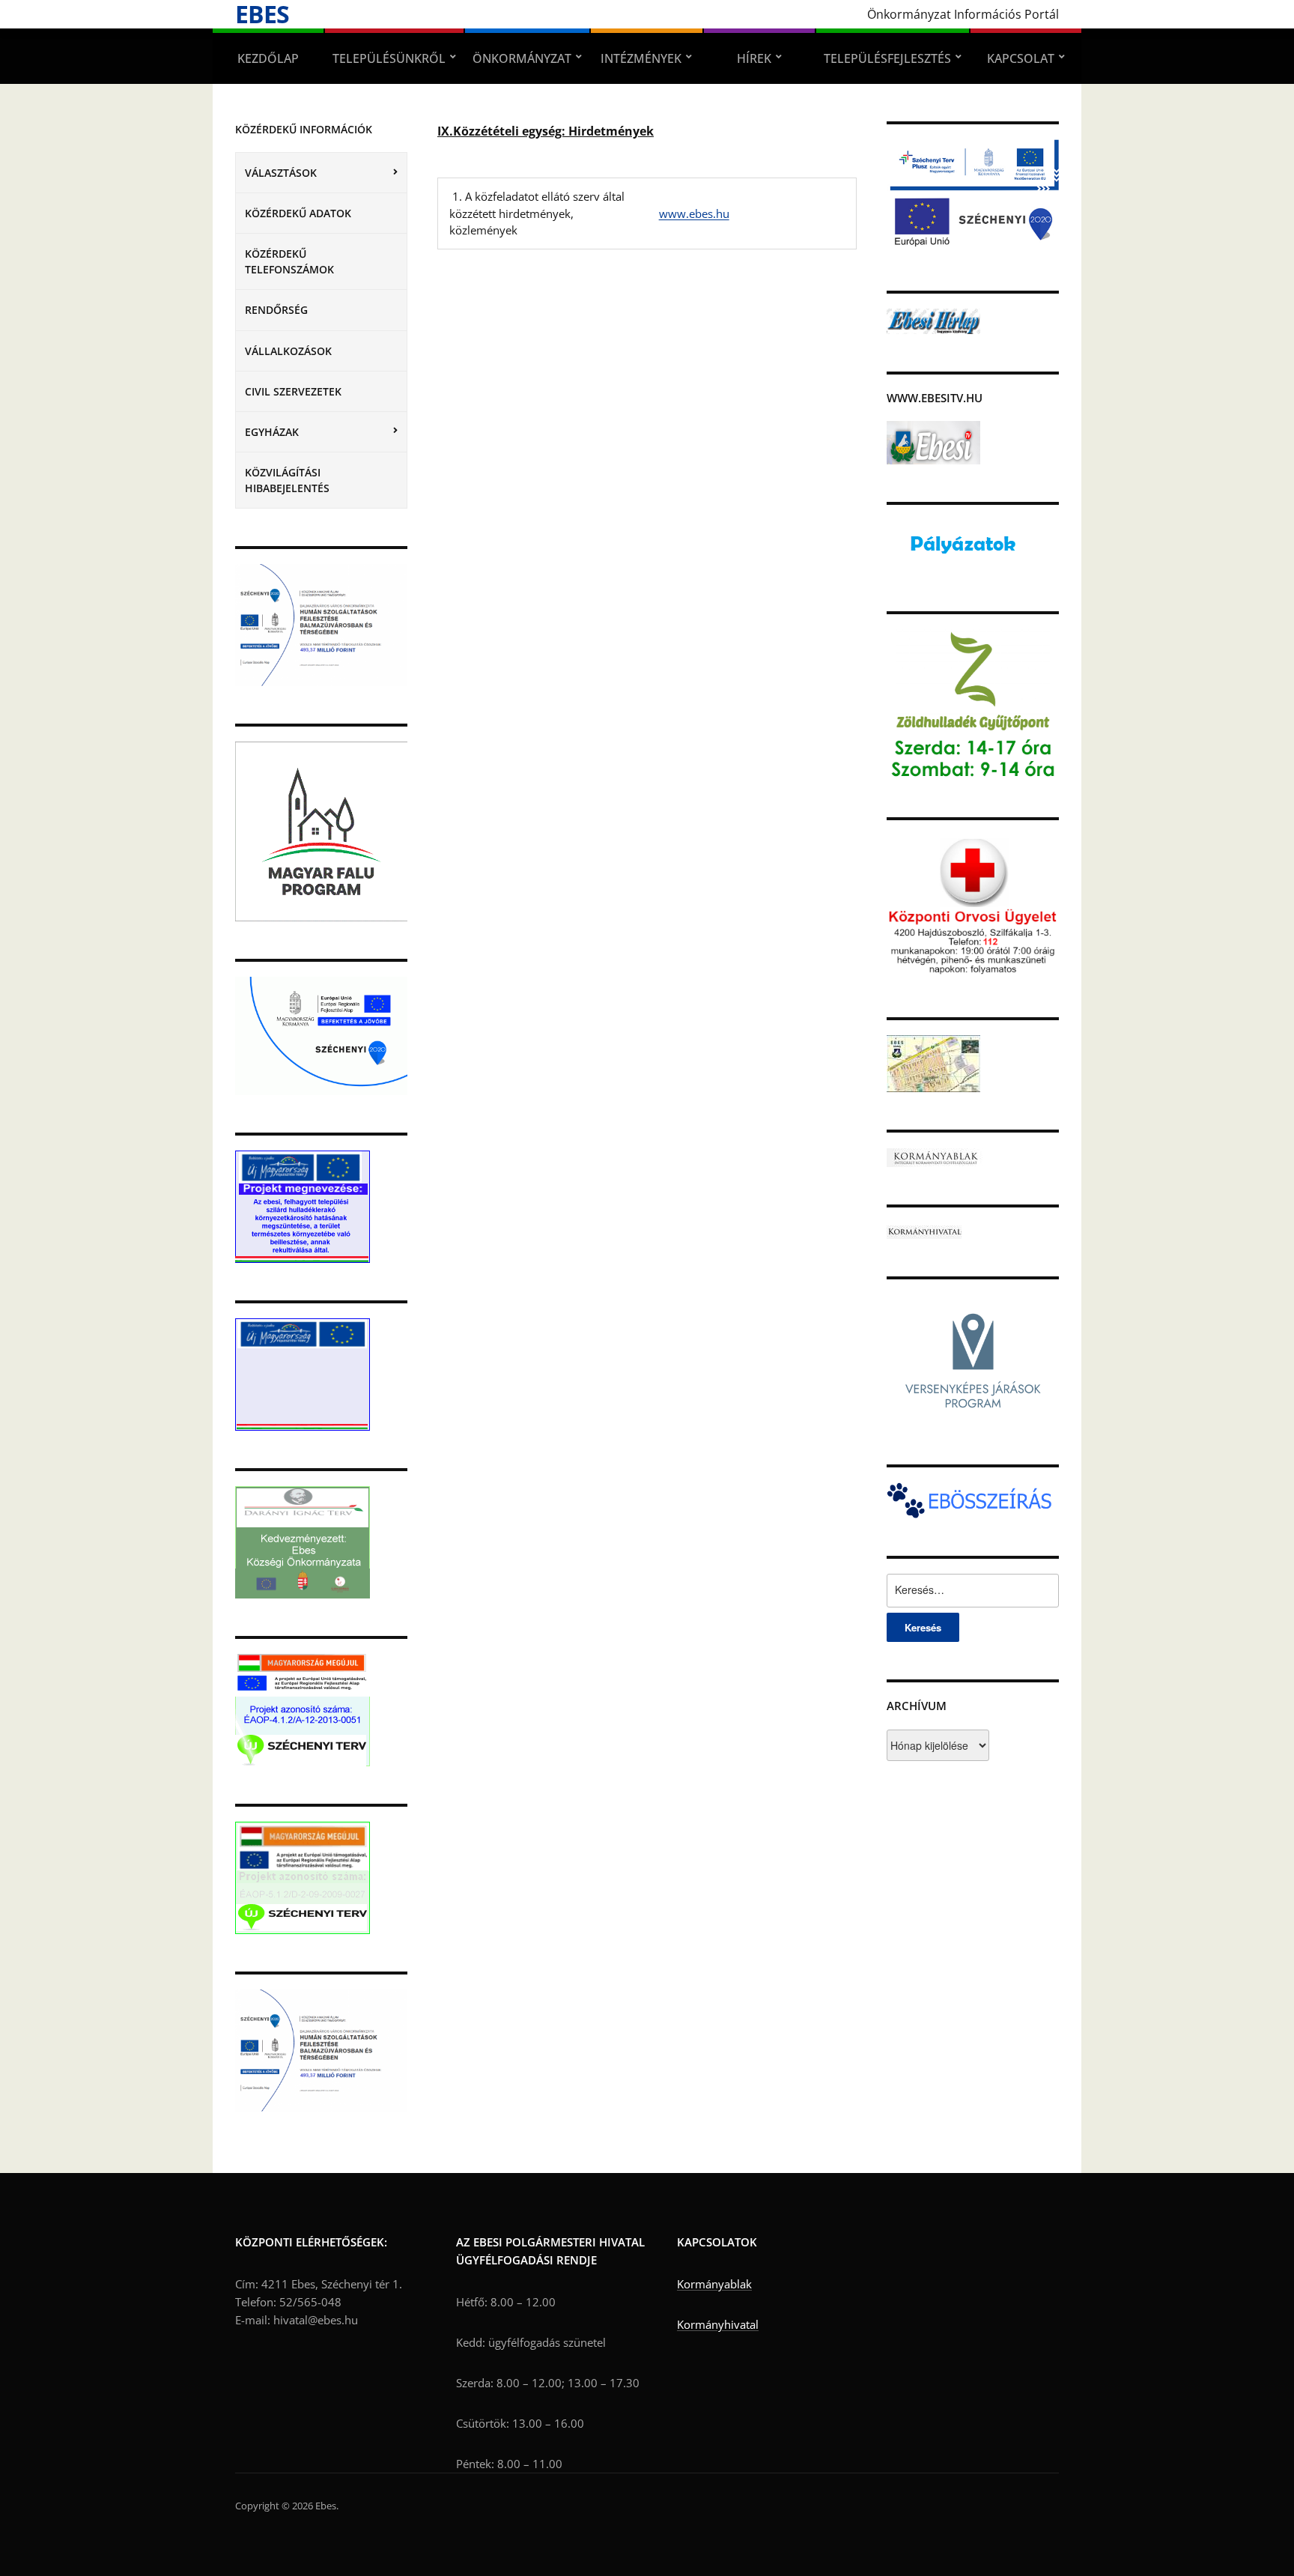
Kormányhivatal (718, 2324)
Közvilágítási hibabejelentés (287, 480)
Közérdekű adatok (298, 213)
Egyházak (272, 432)
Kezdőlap (268, 58)
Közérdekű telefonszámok (289, 261)
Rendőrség (276, 310)
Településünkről (389, 58)
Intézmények (641, 58)
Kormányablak (714, 2284)
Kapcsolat (1021, 58)
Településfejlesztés (887, 58)
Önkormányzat (522, 58)
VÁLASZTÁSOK (281, 173)
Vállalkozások (288, 351)
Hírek (754, 58)
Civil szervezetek (293, 391)
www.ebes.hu (694, 213)
